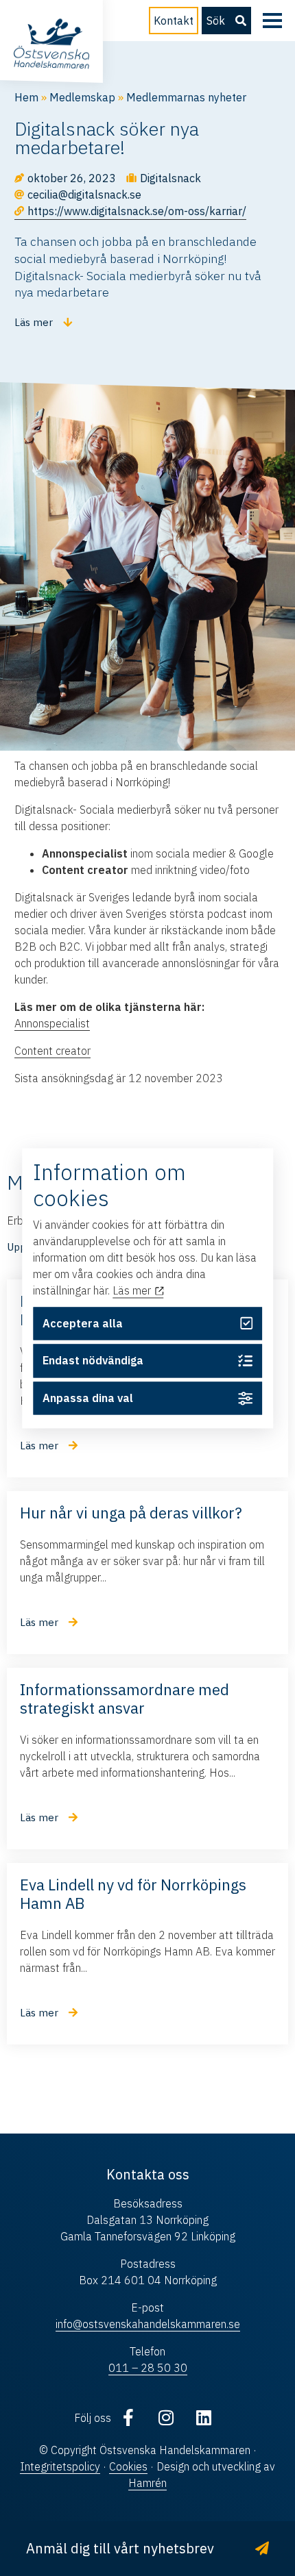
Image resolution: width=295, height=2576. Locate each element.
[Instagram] (166, 2418)
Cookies (128, 2466)
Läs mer (133, 1291)
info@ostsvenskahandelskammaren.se (148, 2324)
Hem (26, 97)
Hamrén (147, 2483)
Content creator (52, 1051)
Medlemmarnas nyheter (186, 97)
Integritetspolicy (60, 2466)
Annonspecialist (52, 1023)
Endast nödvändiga (93, 1361)
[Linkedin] (204, 2418)
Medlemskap (82, 97)
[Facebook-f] (128, 2418)
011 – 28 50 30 (148, 2368)
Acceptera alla (83, 1323)
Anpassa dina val (88, 1399)
